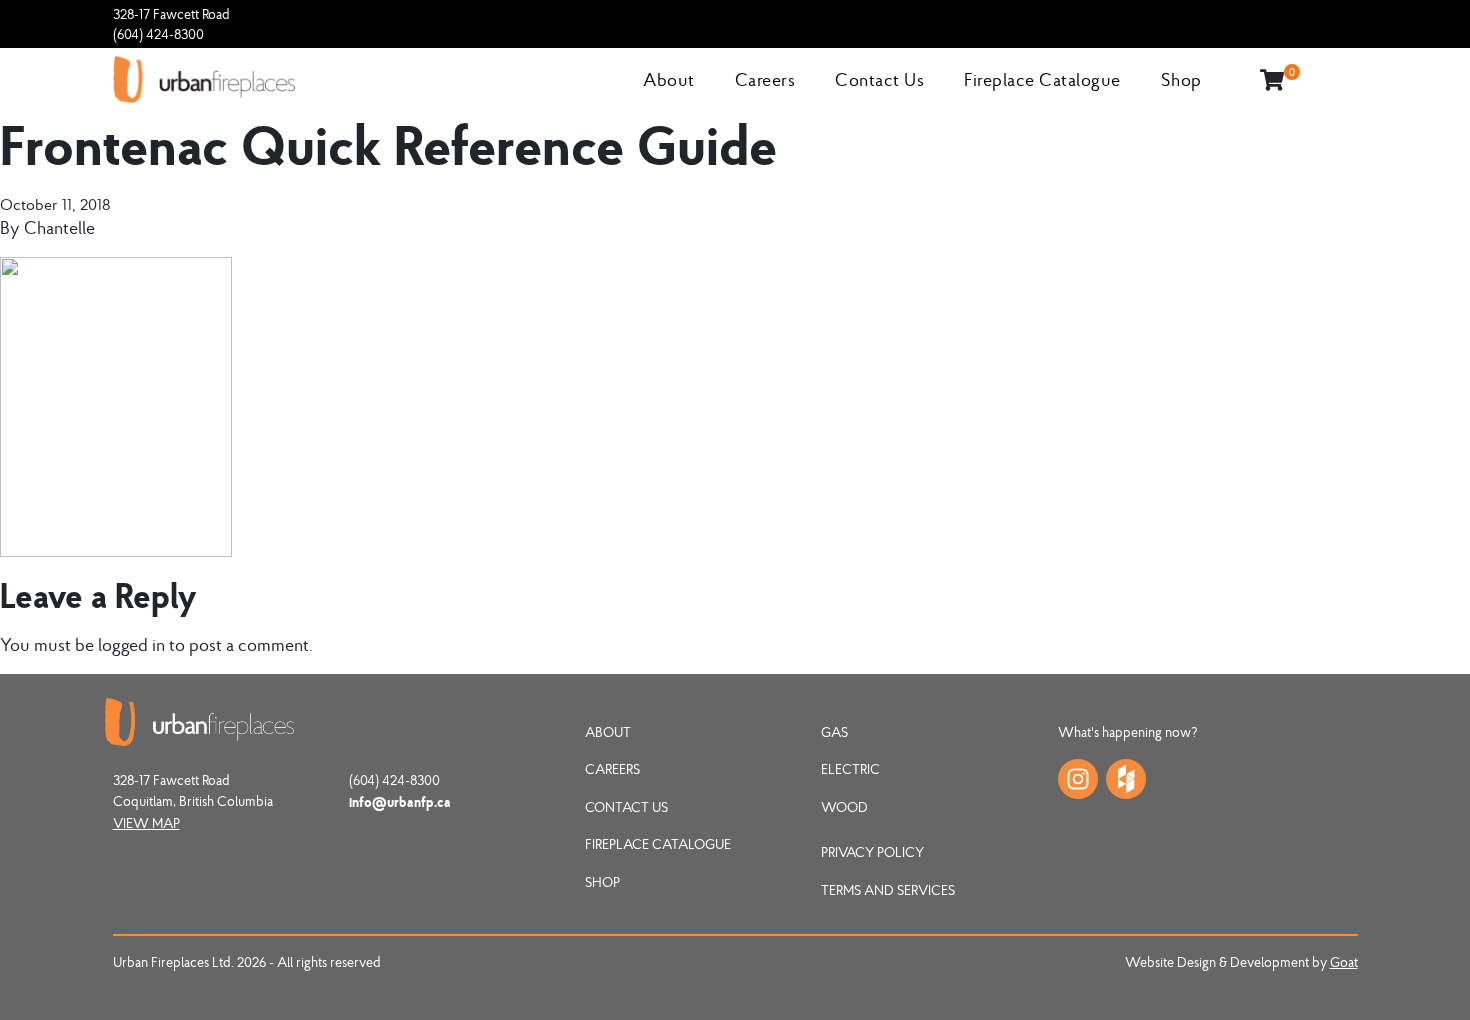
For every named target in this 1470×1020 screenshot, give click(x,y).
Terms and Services (888, 890)
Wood (844, 807)
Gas (834, 732)
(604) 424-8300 (158, 34)
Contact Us (879, 79)
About (669, 79)
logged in (131, 644)
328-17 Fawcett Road (171, 14)
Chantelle (59, 227)
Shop (1181, 79)
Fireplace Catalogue (1042, 79)
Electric (850, 769)
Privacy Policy (872, 852)
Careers (765, 79)
